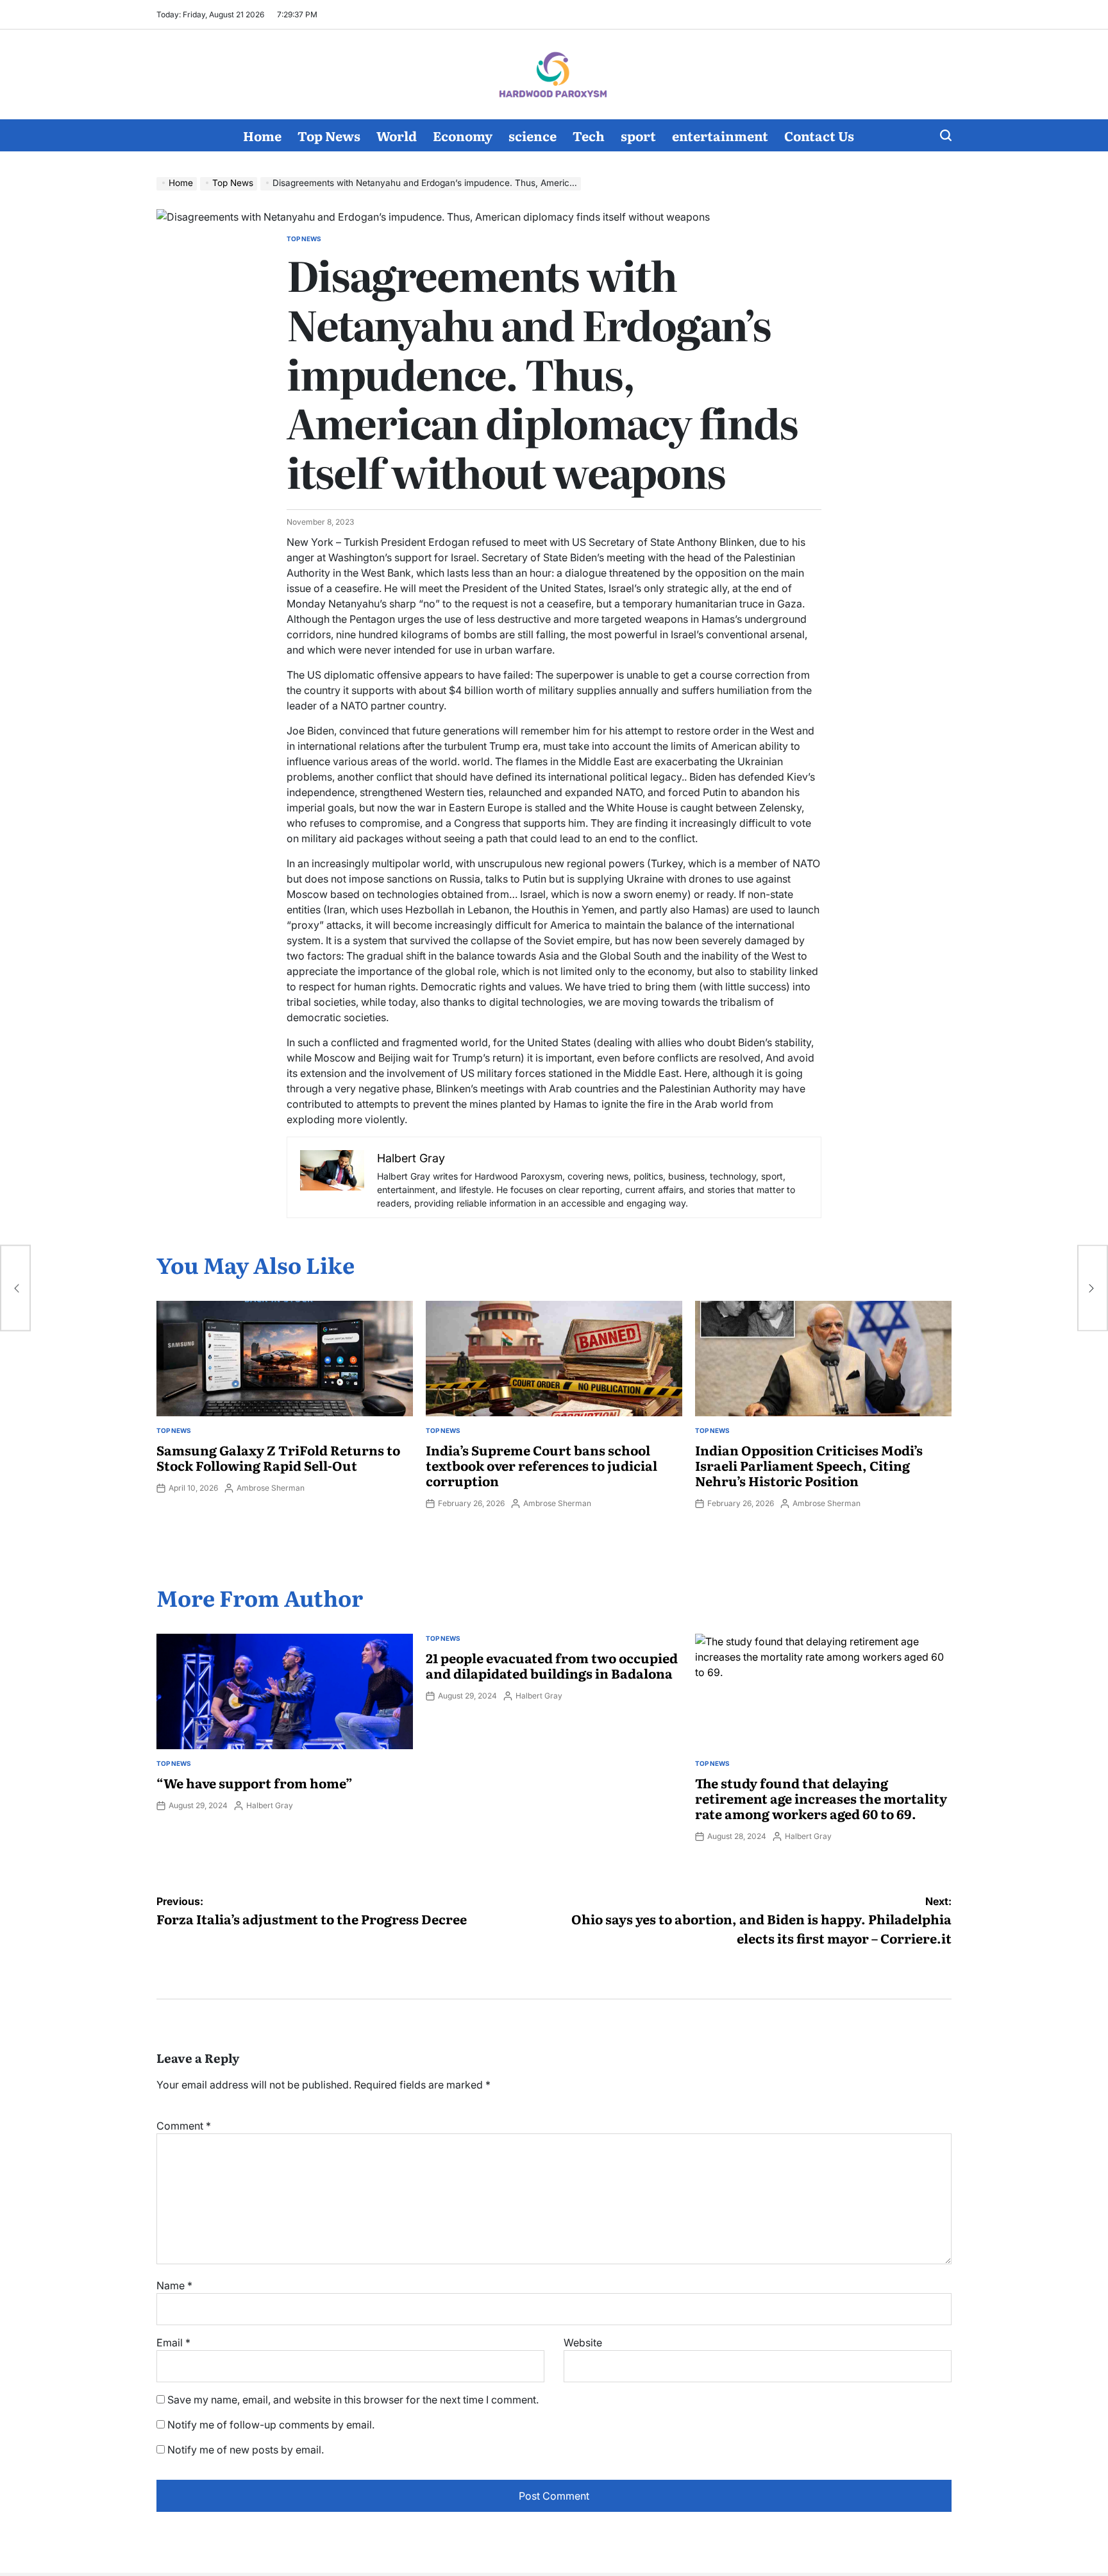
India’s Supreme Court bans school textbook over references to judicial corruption (541, 1465)
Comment (184, 2126)
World (397, 135)
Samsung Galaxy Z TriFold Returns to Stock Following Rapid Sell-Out (278, 1457)
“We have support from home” (255, 1783)
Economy (463, 135)
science (533, 135)
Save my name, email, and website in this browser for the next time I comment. (353, 2400)
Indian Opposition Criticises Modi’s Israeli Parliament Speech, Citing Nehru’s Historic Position (809, 1465)
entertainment (720, 135)
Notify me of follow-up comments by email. (271, 2425)
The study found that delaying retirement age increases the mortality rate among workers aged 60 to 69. (821, 1798)
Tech (589, 135)
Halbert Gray (270, 1805)
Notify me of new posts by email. (246, 2450)
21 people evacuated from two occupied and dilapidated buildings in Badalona (552, 1665)
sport (638, 135)
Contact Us (819, 135)
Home (262, 135)
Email (173, 2343)
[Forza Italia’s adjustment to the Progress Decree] (15, 1288)
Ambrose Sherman (271, 1488)
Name (174, 2285)
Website (583, 2343)
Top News (329, 135)
